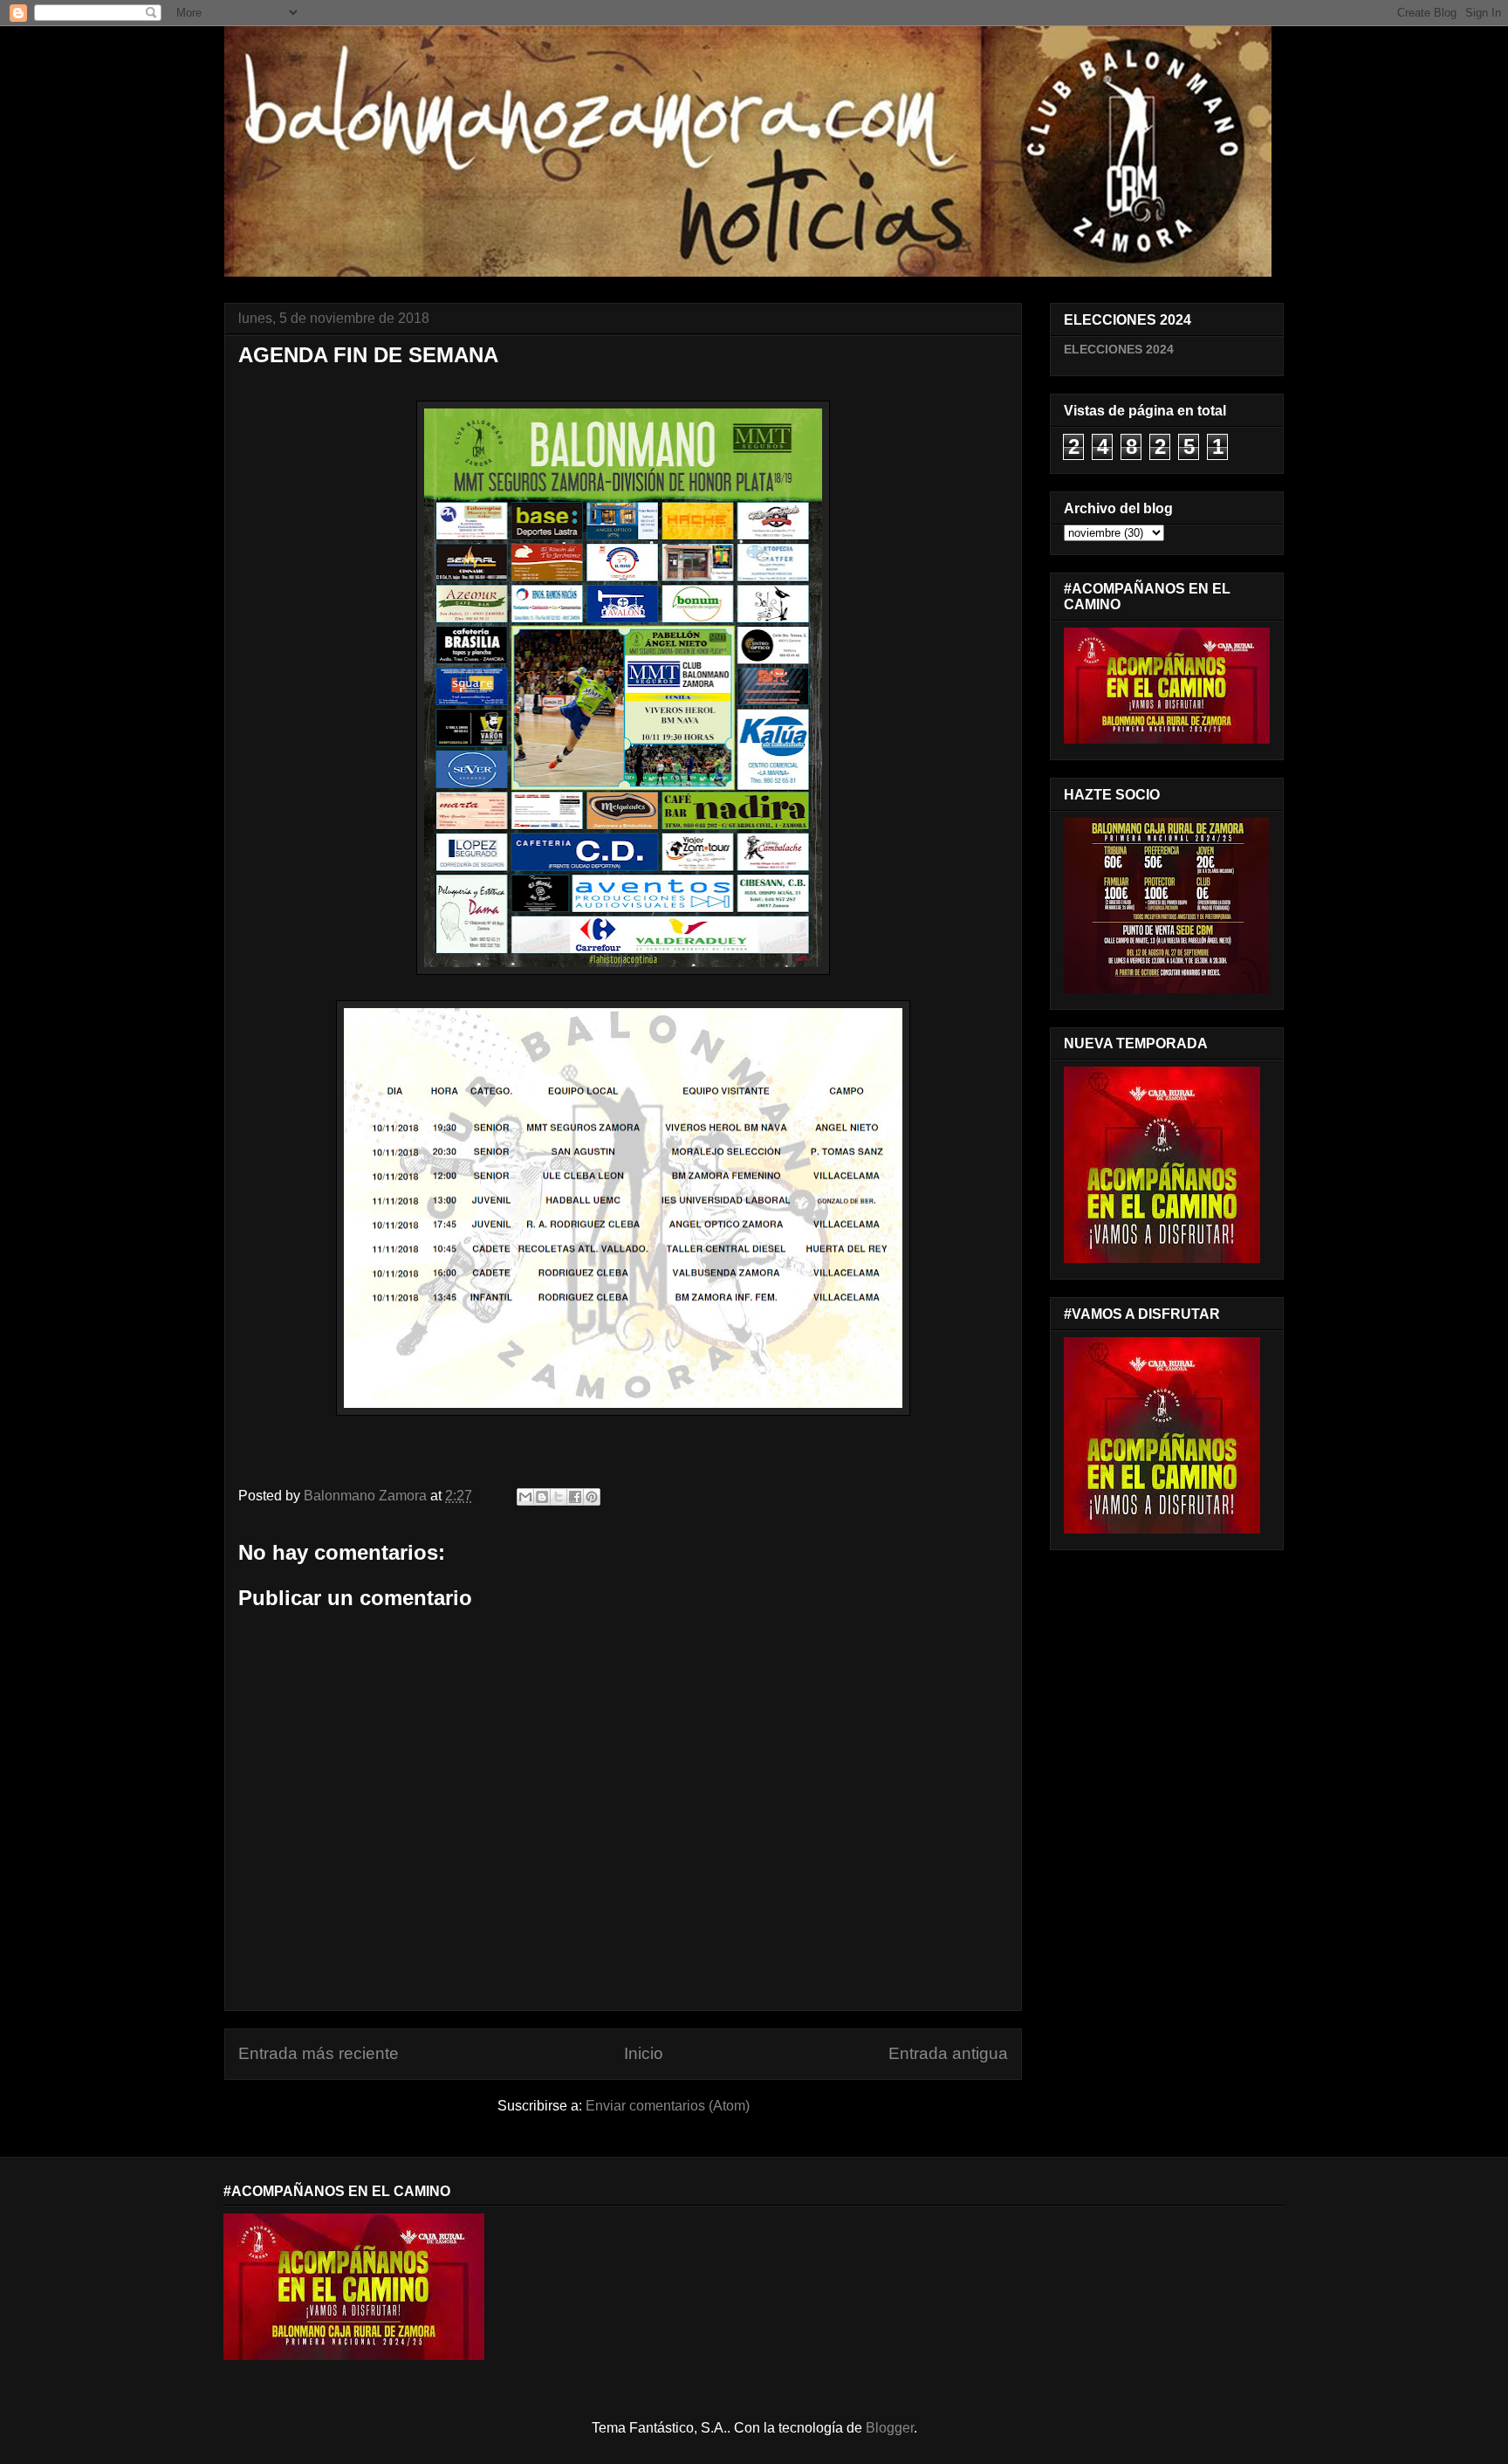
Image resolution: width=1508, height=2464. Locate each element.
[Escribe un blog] (542, 1497)
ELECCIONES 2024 (1119, 349)
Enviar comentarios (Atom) (668, 2106)
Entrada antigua (948, 2053)
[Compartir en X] (559, 1497)
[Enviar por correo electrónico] (525, 1497)
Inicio (644, 2053)
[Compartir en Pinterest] (592, 1497)
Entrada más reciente (319, 2053)
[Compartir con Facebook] (575, 1497)
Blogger (890, 2428)
